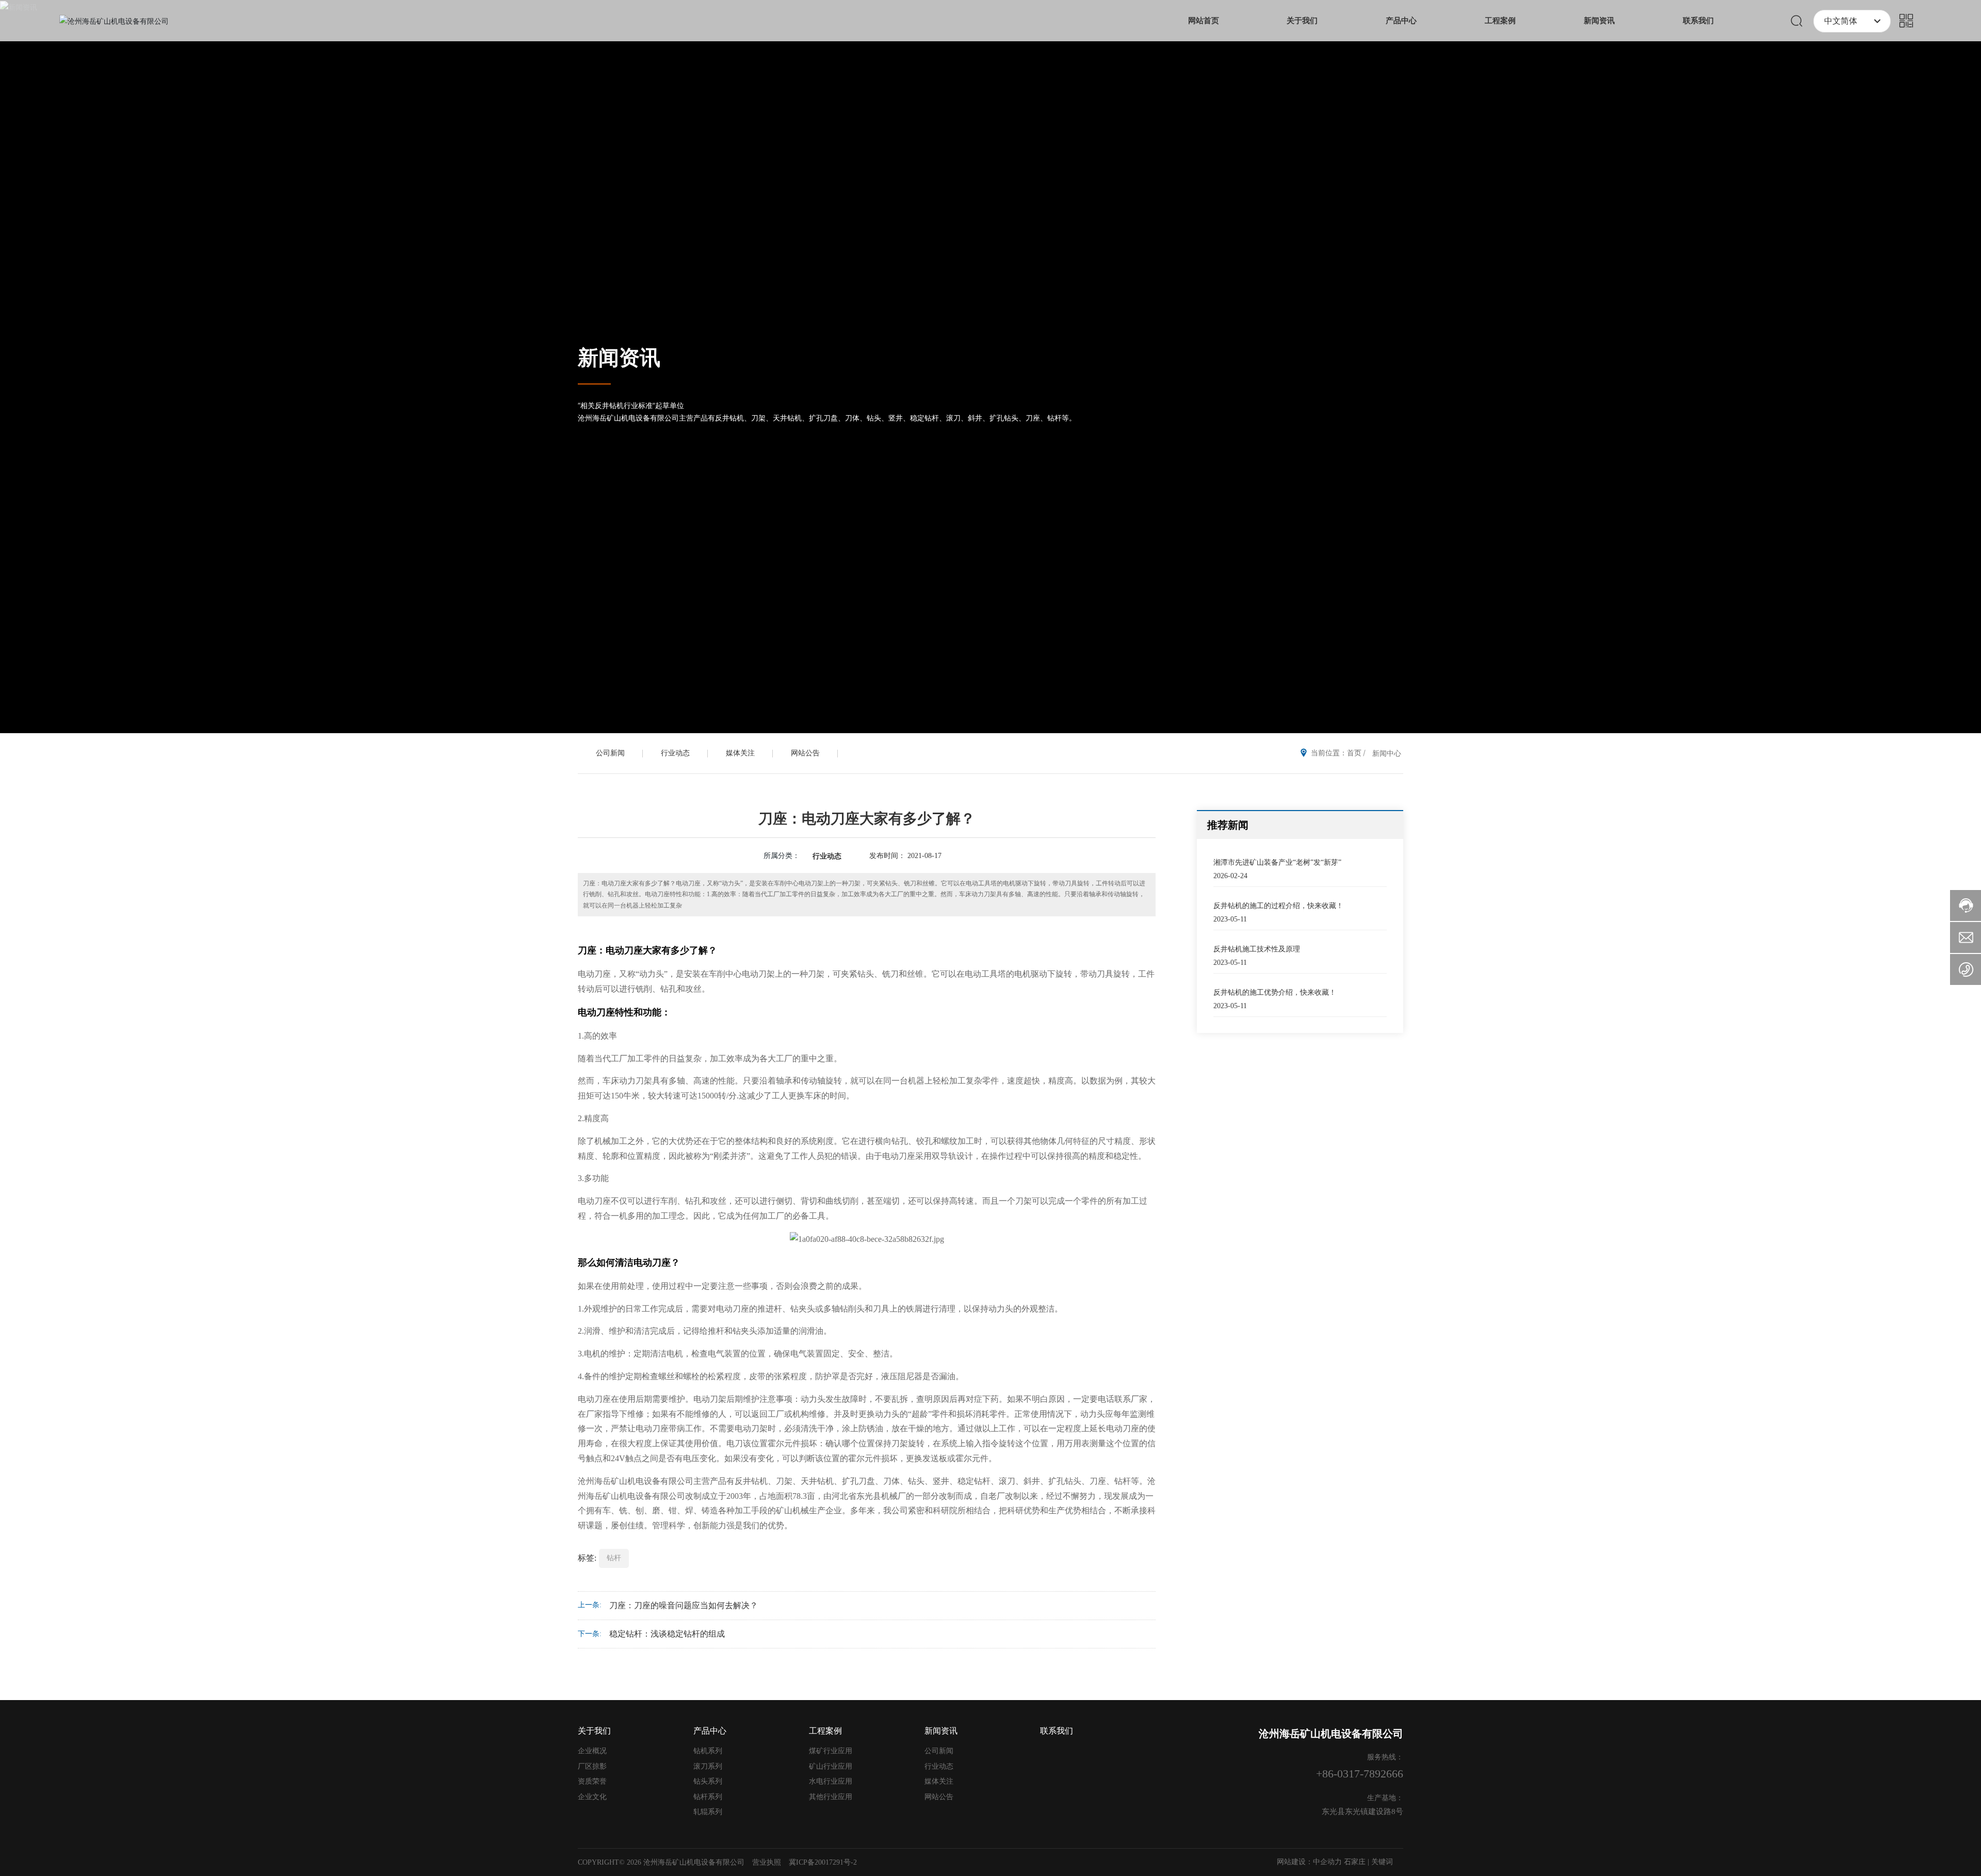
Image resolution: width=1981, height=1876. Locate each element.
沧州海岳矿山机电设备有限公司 (1331, 1734)
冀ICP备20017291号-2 (823, 1862)
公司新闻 (610, 753)
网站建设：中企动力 (1309, 1862)
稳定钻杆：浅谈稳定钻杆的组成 (667, 1634)
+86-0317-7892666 (1360, 1774)
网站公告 (805, 753)
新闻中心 (1387, 753)
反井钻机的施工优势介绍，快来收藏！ (1275, 992)
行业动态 (675, 753)
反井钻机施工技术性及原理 (1257, 949)
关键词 (1382, 1862)
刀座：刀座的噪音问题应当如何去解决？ (684, 1605)
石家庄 (1355, 1862)
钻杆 (614, 1558)
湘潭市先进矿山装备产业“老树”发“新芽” (1277, 862)
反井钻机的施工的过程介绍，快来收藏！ (1278, 906)
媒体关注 (740, 753)
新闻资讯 (619, 358)
